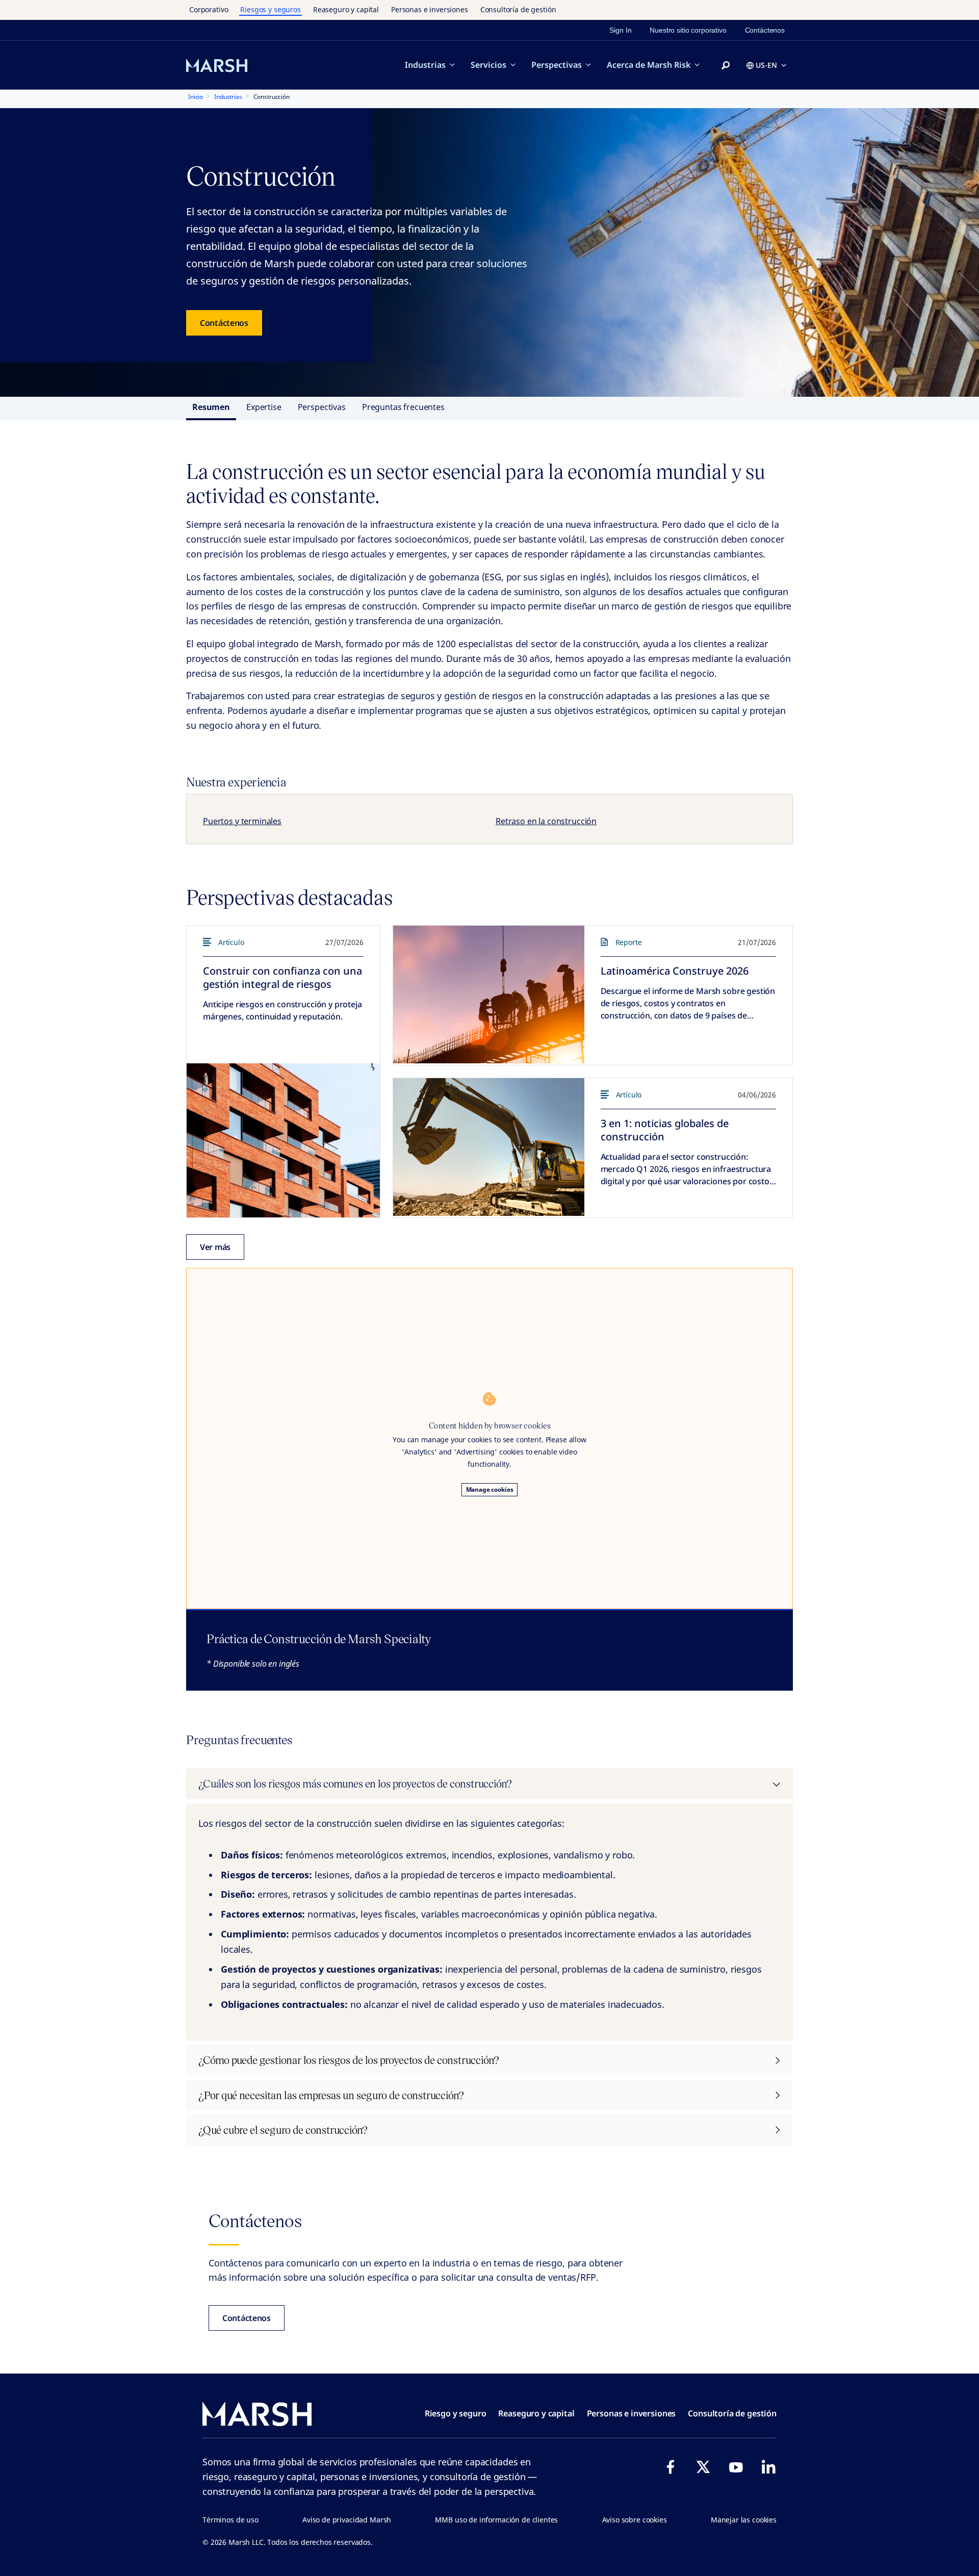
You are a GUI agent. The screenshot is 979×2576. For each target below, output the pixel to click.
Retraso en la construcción (546, 821)
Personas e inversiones (430, 9)
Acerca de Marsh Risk (649, 65)
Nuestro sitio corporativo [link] (688, 30)
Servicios (488, 65)
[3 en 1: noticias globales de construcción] (489, 1147)
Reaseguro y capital (346, 9)
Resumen (211, 407)
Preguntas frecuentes (403, 407)
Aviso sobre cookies (635, 2520)
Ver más (215, 1247)
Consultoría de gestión (518, 9)
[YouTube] (736, 2467)
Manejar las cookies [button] (744, 2520)
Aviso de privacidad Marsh (347, 2520)
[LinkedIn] (768, 2467)
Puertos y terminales (242, 821)
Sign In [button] (620, 30)
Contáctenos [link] (765, 30)
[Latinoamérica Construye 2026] (489, 994)
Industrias (425, 65)
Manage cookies (490, 1489)
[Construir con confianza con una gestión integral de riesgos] (283, 1140)
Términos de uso (230, 2520)
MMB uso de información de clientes (496, 2520)
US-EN (766, 65)
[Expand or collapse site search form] (726, 66)
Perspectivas (557, 65)
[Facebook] (671, 2467)
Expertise (264, 407)
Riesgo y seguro (456, 2413)
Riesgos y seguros (270, 9)
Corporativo (209, 9)
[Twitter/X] (703, 2467)
